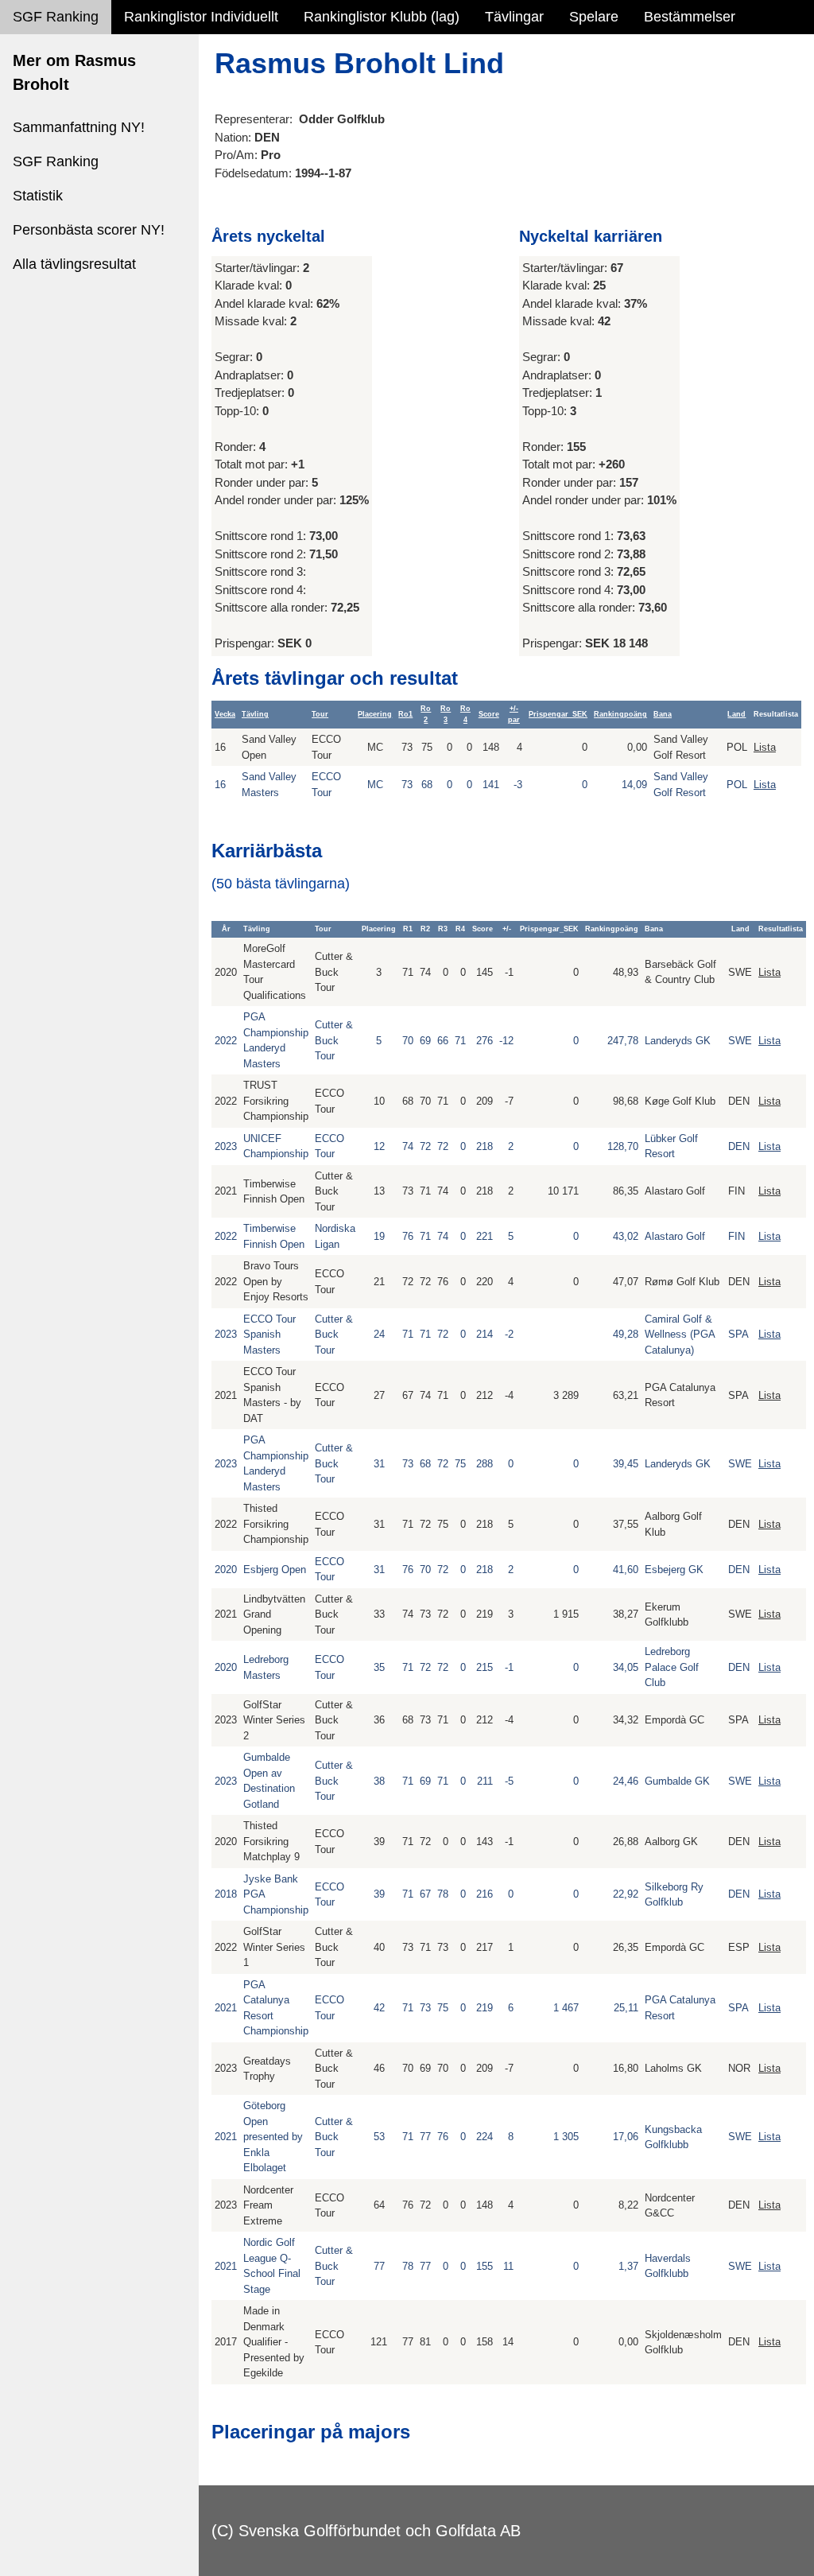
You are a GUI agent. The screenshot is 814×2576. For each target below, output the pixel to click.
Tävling (255, 714)
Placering (375, 714)
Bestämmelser (690, 17)
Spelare (594, 17)
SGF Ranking (56, 17)
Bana (663, 714)
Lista (765, 747)
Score (489, 714)
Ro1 (405, 714)
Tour (320, 714)
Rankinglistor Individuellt (201, 17)
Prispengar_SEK (558, 714)
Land (736, 714)
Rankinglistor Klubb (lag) (382, 17)
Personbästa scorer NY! (89, 230)
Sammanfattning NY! (79, 127)
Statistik (38, 196)
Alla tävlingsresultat (74, 264)
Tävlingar (514, 17)
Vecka (225, 714)
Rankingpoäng (620, 714)
